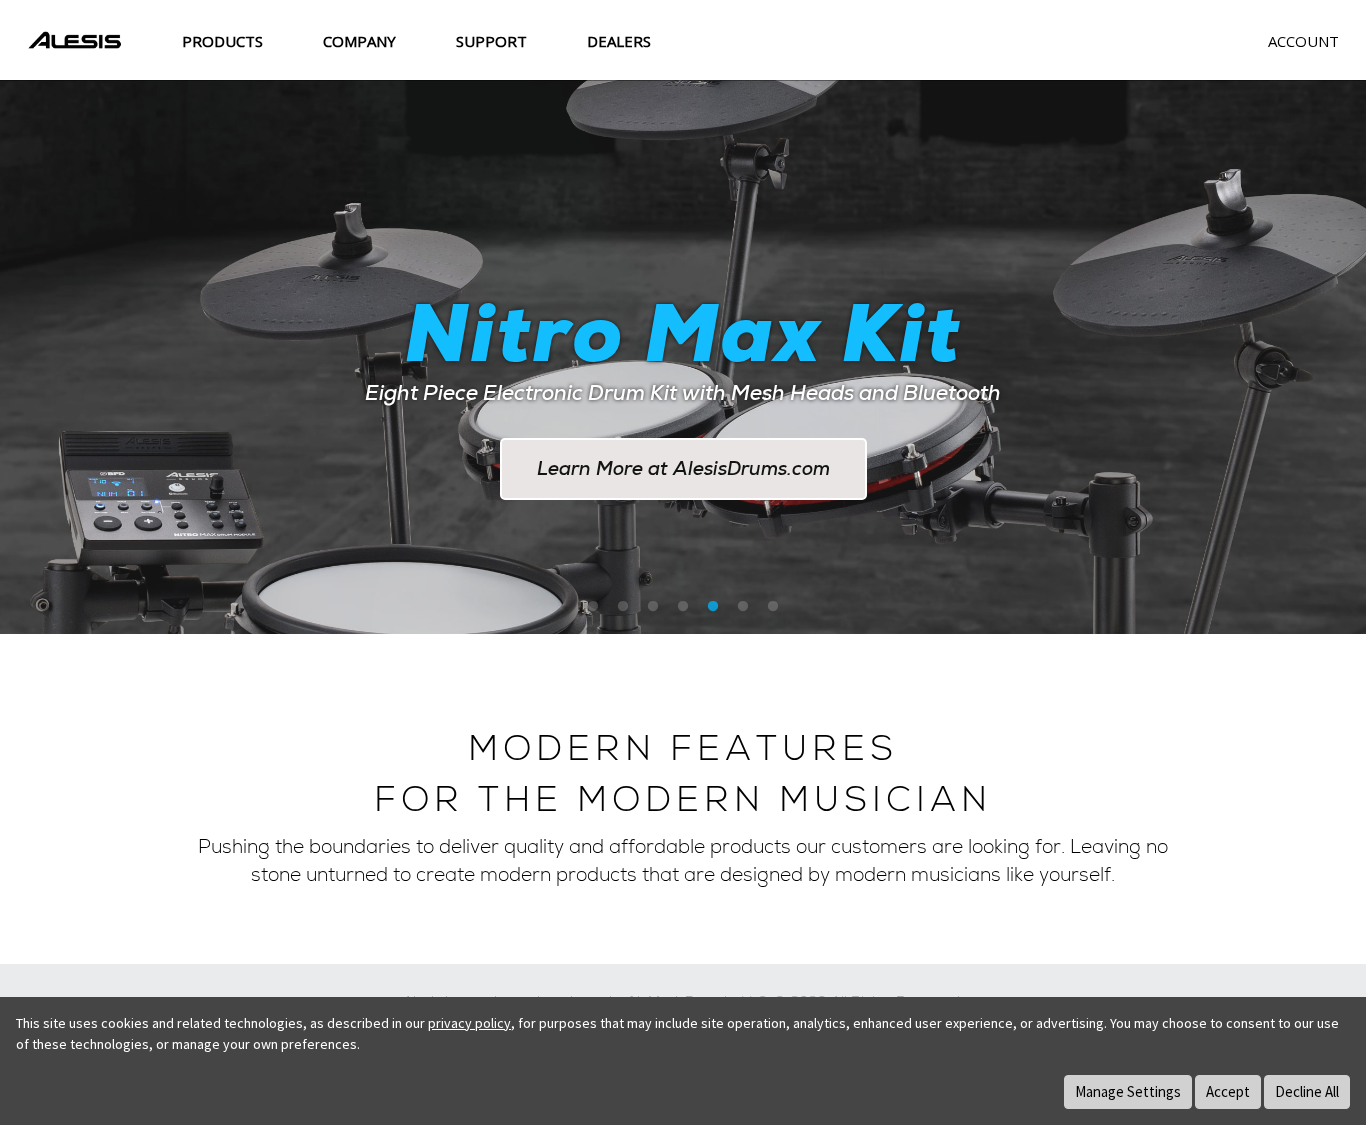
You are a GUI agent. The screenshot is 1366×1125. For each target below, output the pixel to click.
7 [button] (773, 607)
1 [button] (593, 607)
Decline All (1307, 1091)
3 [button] (653, 607)
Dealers (619, 41)
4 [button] (683, 607)
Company (359, 41)
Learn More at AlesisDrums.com (683, 468)
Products (222, 41)
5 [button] (713, 607)
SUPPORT (491, 41)
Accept (1228, 1091)
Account (1303, 41)
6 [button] (743, 607)
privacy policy (469, 1023)
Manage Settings (1128, 1091)
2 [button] (623, 607)
